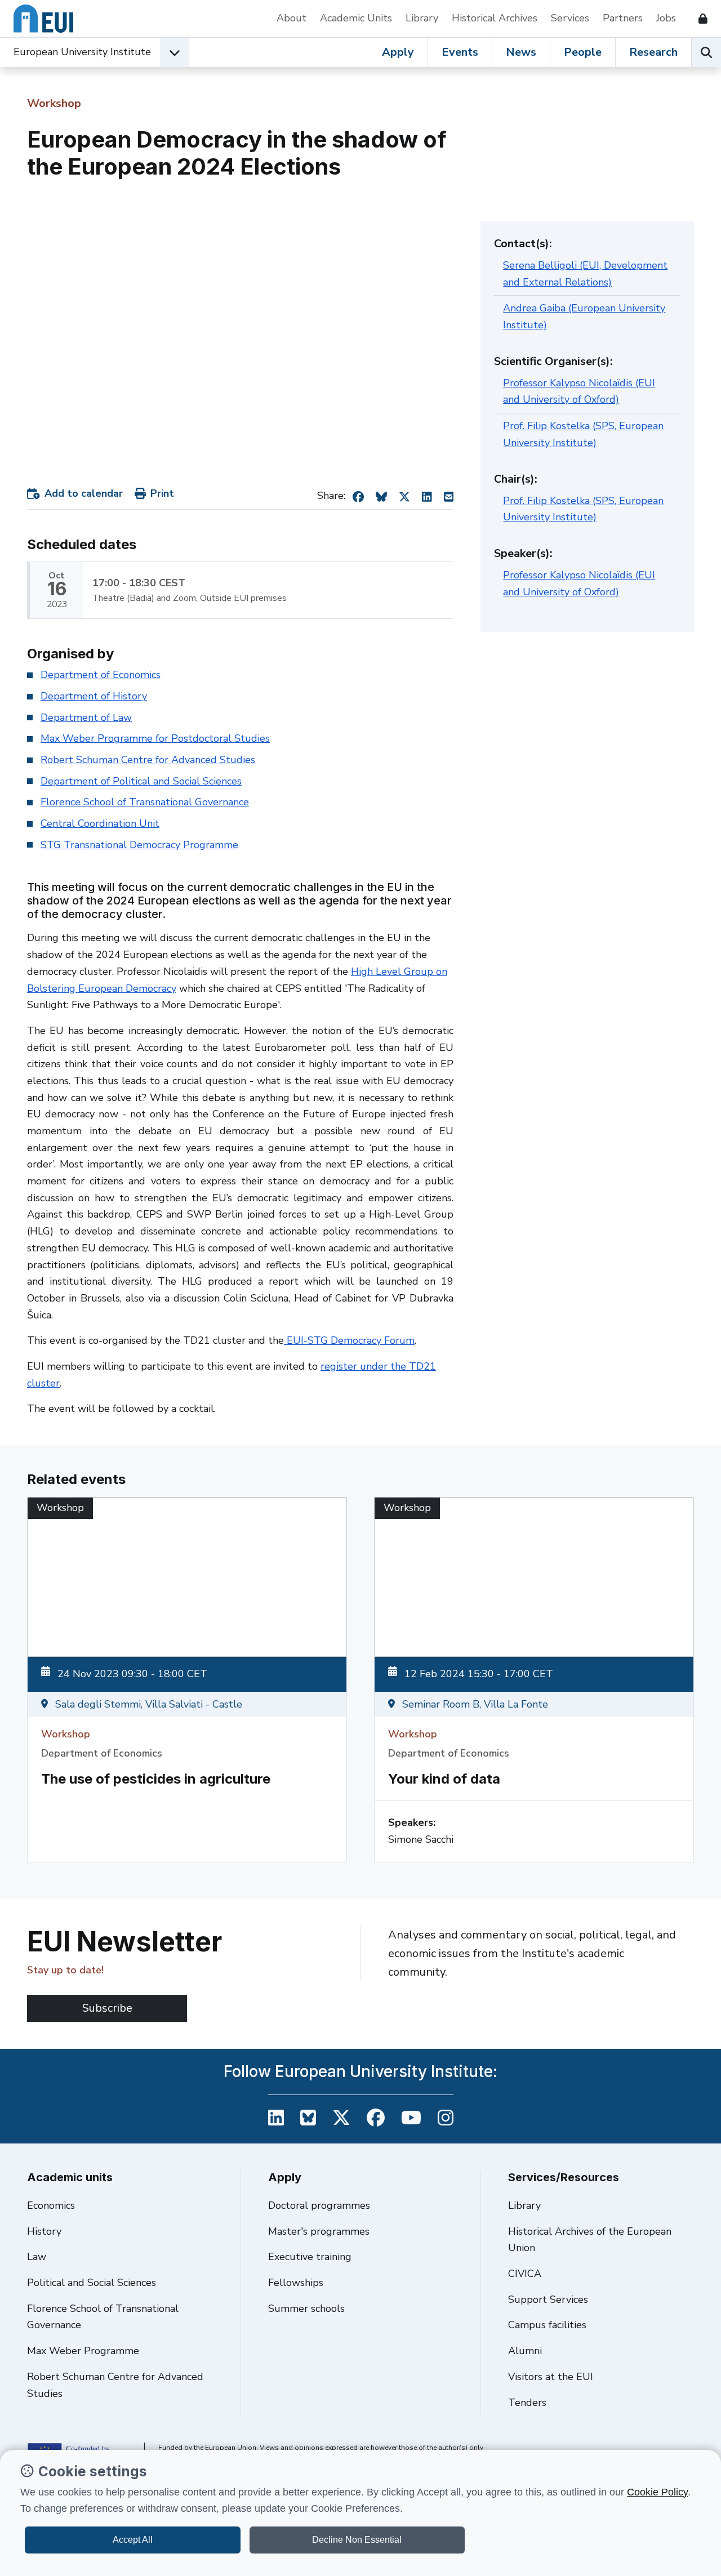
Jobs (666, 18)
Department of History (94, 696)
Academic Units (356, 18)
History (44, 2231)
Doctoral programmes (319, 2205)
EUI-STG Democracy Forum (349, 1340)
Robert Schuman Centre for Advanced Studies (148, 760)
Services (570, 18)
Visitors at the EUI (551, 2377)
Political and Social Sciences (92, 2283)
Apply (398, 52)
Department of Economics (101, 675)
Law (37, 2257)
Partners (623, 18)
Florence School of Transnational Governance (145, 802)
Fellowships (296, 2283)
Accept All (133, 2540)
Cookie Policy (657, 2492)
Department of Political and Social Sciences (141, 781)
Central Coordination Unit (100, 823)
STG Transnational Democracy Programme (139, 845)
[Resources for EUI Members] (698, 19)
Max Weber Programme (83, 2351)
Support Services (548, 2299)
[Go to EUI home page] (43, 19)
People (583, 52)
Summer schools (306, 2308)
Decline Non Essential (357, 2540)
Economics (51, 2205)
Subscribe (107, 2008)
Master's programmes (319, 2231)
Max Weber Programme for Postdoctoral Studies (155, 738)
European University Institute (82, 52)
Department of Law (86, 717)
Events (460, 52)
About (291, 18)
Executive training (310, 2257)
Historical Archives (495, 18)
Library (422, 18)
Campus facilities (547, 2325)
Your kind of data (444, 1779)
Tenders (527, 2403)
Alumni (525, 2351)
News (521, 52)
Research (653, 52)
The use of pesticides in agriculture (156, 1779)
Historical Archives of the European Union (590, 2240)
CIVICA (525, 2274)
